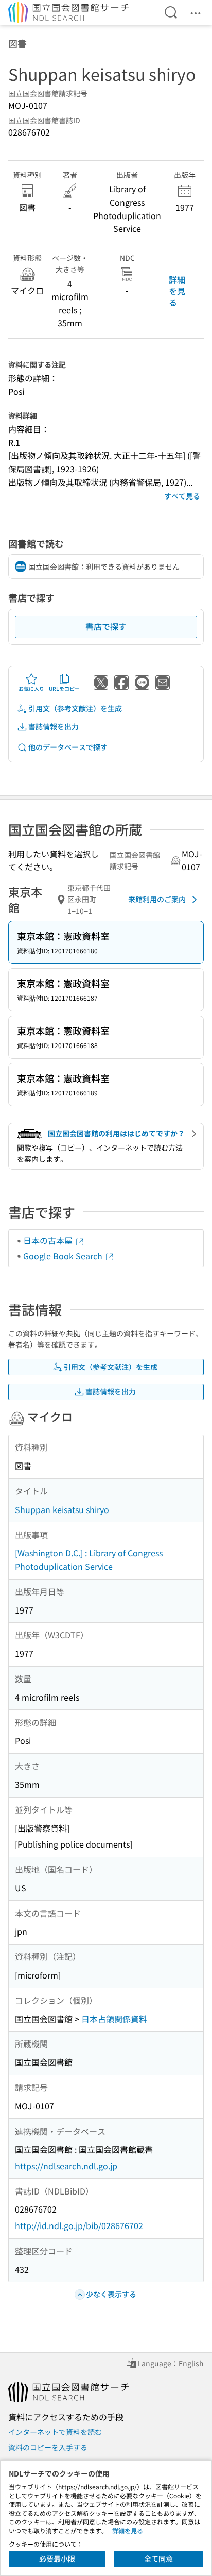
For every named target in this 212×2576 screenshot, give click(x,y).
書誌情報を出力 (54, 726)
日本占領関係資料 (114, 2019)
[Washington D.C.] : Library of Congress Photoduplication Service (89, 1559)
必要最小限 (57, 2558)
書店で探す (106, 626)
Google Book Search (64, 1256)
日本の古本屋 (49, 1240)
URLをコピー (64, 688)
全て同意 (158, 2558)
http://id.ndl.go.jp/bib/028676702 (79, 2225)
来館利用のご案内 (157, 899)
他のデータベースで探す (68, 747)
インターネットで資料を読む (55, 2432)
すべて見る (182, 496)
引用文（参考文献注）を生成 (75, 708)
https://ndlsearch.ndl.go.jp (66, 2166)
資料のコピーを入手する (48, 2447)
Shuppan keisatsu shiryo (62, 1509)
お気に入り (31, 688)
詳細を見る (177, 291)
